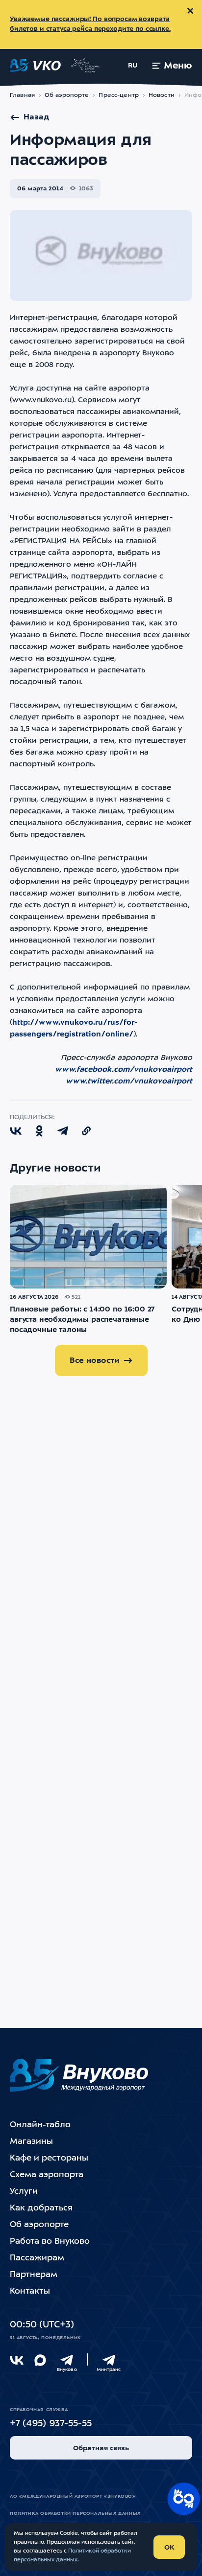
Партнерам (34, 2275)
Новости (162, 95)
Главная (22, 95)
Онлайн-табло (40, 2125)
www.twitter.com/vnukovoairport (129, 1082)
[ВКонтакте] (17, 2360)
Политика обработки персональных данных (75, 2514)
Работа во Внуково (50, 2242)
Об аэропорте (67, 95)
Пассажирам (37, 2258)
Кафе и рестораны (49, 2158)
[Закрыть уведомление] (190, 11)
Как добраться (41, 2208)
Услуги (24, 2192)
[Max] (40, 2360)
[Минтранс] (109, 2360)
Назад (36, 117)
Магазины (31, 2142)
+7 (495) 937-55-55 (51, 2424)
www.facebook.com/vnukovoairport (124, 1070)
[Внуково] (67, 2360)
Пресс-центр (118, 95)
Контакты (30, 2291)
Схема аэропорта (47, 2175)
